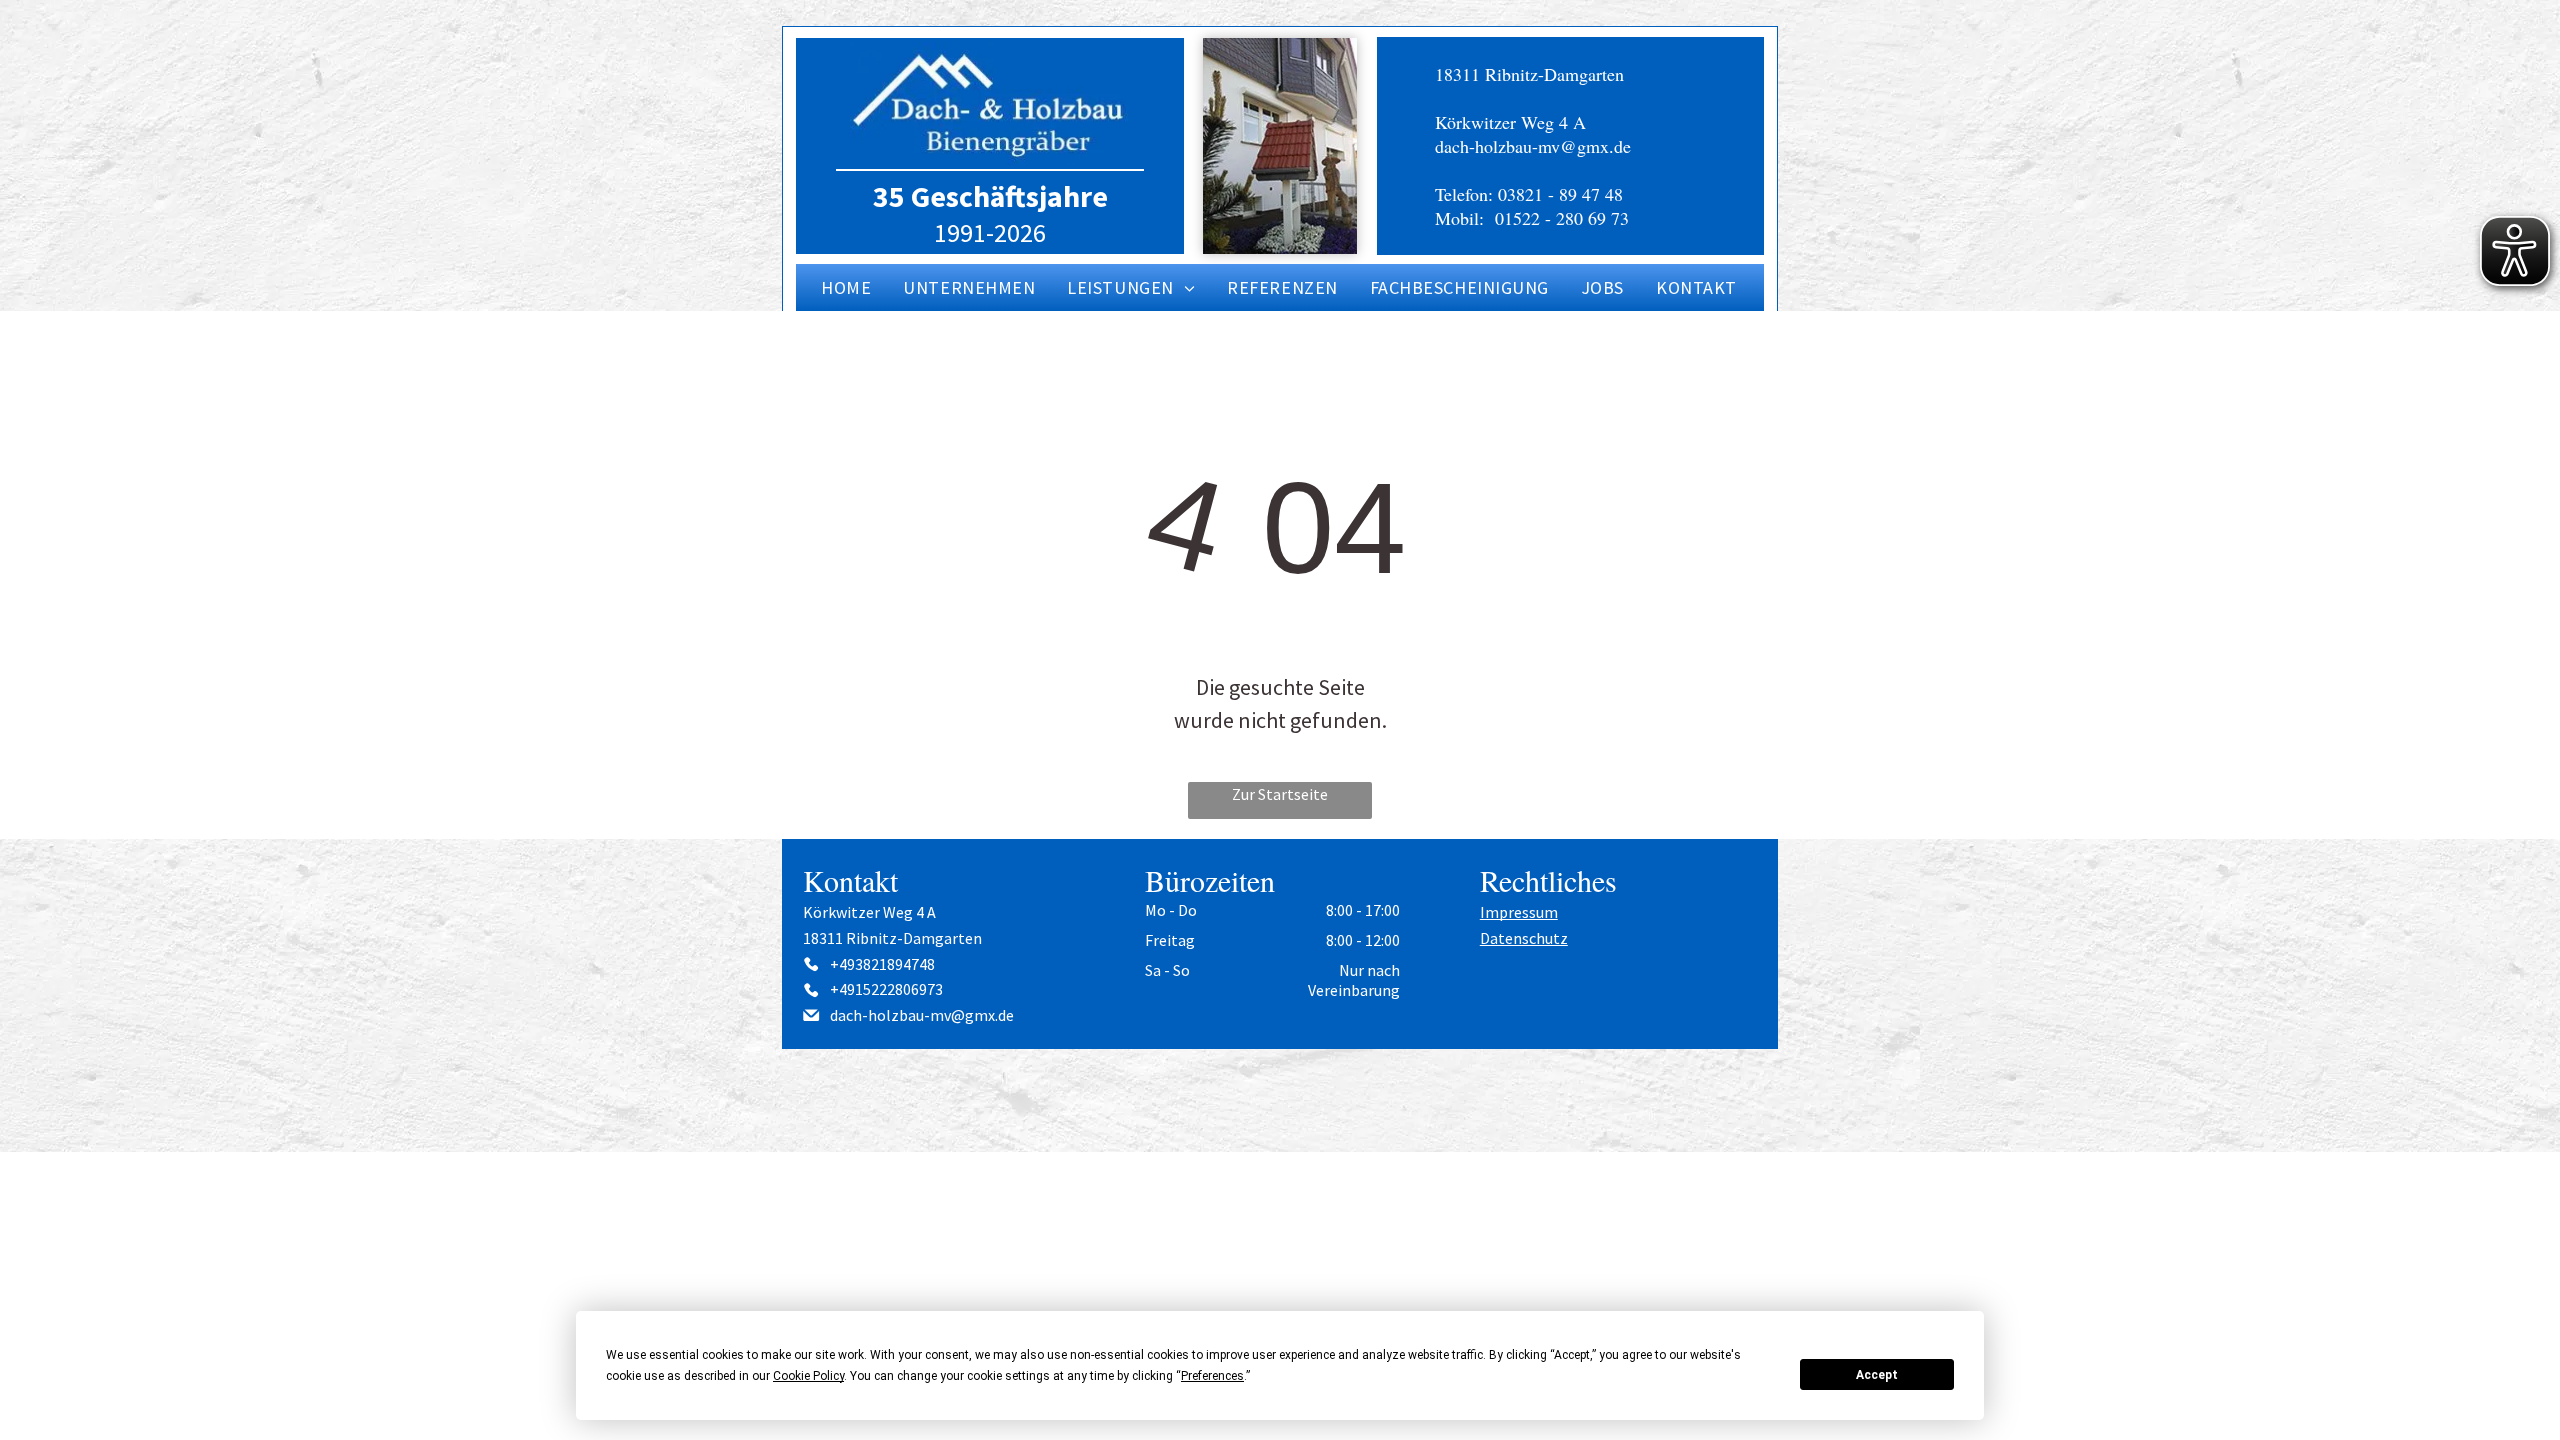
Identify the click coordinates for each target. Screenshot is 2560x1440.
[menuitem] (847, 287)
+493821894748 (882, 964)
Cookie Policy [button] (808, 1376)
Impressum (1519, 912)
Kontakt (850, 880)
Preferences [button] (1212, 1376)
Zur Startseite (1280, 794)
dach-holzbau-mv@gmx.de (1533, 146)
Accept (1877, 1375)
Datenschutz (1524, 938)
